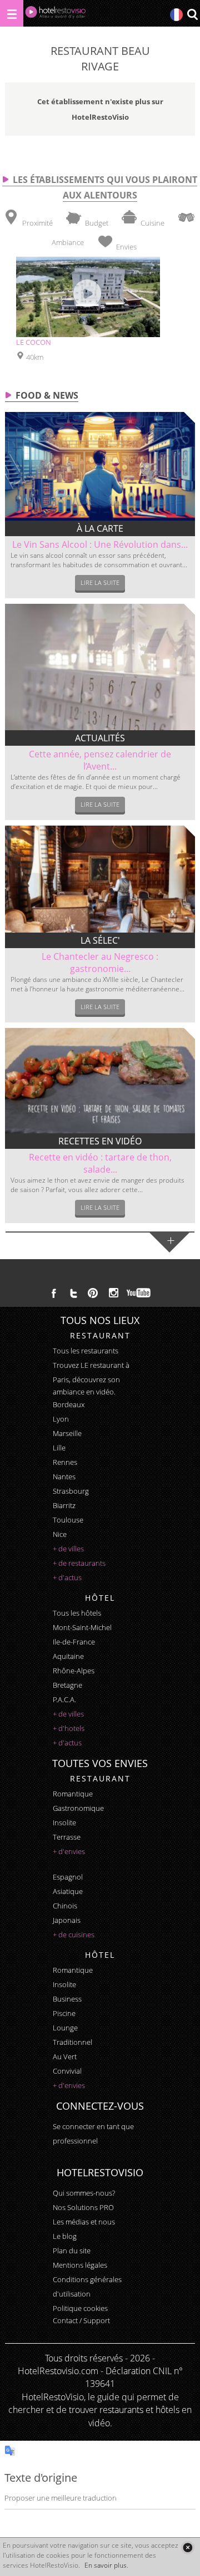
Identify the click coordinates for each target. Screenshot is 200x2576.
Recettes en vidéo (100, 1141)
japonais (67, 1920)
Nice (60, 1534)
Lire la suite (100, 582)
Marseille (67, 1433)
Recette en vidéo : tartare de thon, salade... (100, 1163)
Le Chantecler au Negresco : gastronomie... (100, 963)
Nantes (64, 1477)
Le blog (65, 2236)
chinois (65, 1906)
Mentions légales (80, 2265)
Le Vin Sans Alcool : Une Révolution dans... (100, 544)
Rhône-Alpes (74, 1671)
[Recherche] (192, 15)
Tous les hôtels (77, 1613)
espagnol (68, 1877)
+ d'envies (69, 1851)
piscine (64, 2013)
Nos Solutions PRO (83, 2207)
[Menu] (12, 13)
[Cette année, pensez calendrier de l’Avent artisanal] (100, 667)
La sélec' (100, 940)
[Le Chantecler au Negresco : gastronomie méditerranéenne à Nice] (100, 879)
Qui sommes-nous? (84, 2193)
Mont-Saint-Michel (82, 1627)
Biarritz (64, 1505)
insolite (64, 1822)
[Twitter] (73, 1293)
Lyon (61, 1419)
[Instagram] (114, 1294)
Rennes (65, 1462)
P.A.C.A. (64, 1699)
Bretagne (67, 1685)
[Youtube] (139, 1293)
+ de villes (68, 1549)
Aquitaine (68, 1656)
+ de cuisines (74, 1934)
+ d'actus (67, 1577)
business (67, 1999)
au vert (65, 2056)
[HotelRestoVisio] (56, 15)
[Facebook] (54, 1293)
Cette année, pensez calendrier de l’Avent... (100, 760)
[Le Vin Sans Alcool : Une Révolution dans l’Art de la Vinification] (100, 466)
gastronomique (78, 1808)
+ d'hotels (69, 1728)
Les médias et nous (84, 2222)
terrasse (67, 1837)
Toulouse (68, 1520)
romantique (73, 1794)
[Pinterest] (93, 1293)
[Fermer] (187, 2547)
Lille (59, 1448)
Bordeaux (69, 1404)
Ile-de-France (74, 1642)
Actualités (100, 738)
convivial (67, 2071)
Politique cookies (80, 2308)
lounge (65, 2028)
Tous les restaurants (86, 1351)
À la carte (100, 528)
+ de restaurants (79, 1563)
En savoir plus (106, 2565)
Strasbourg (71, 1491)
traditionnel (72, 2042)
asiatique (68, 1891)
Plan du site (72, 2251)
